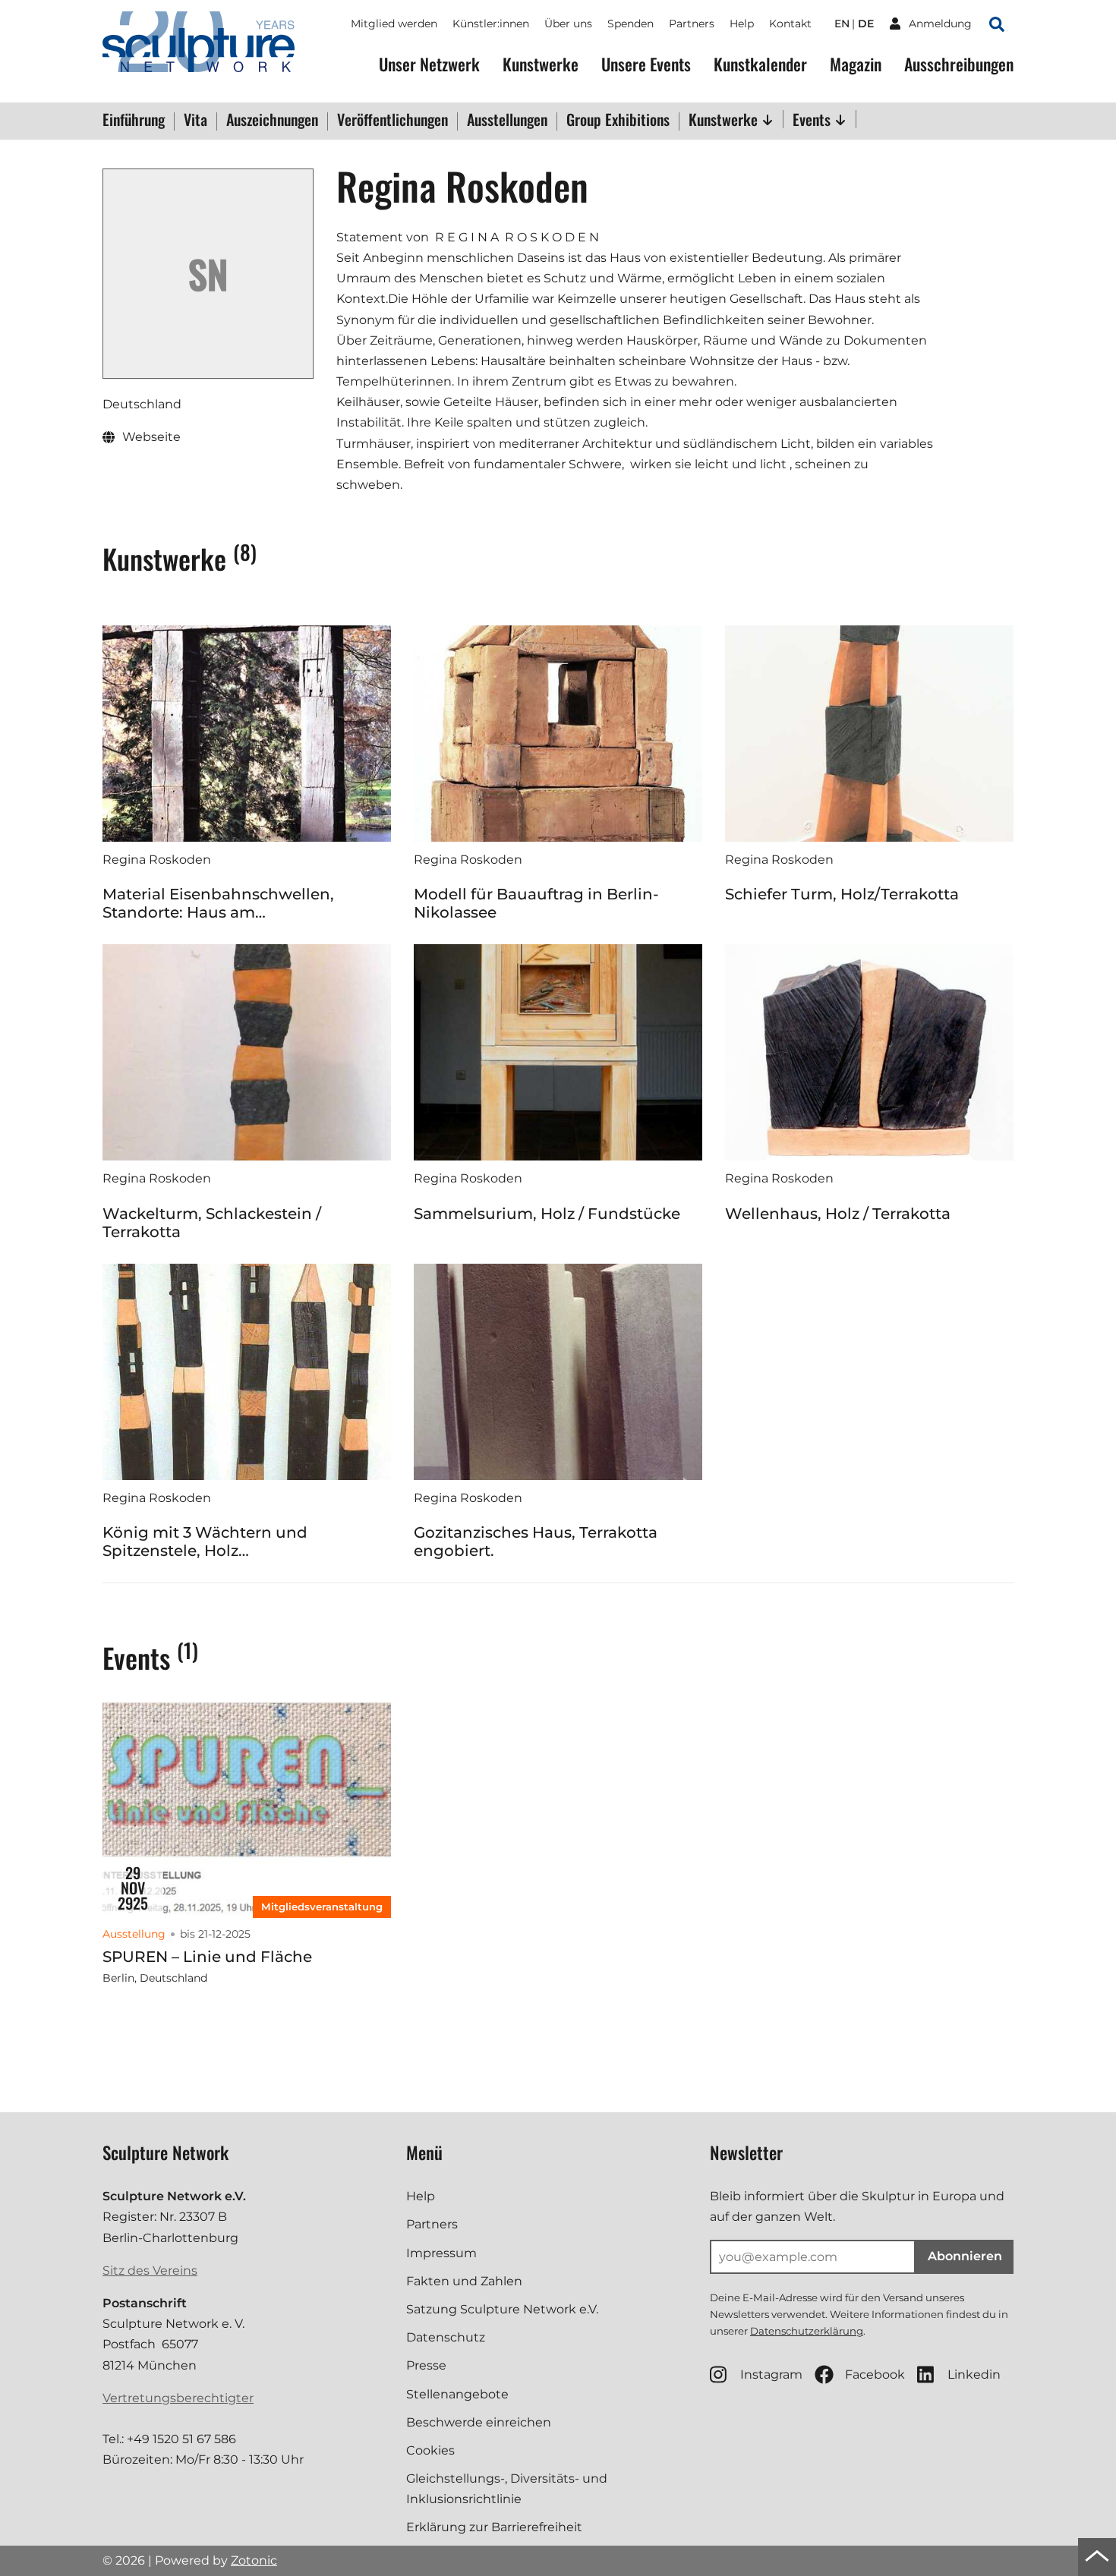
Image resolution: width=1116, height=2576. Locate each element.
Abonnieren (965, 2256)
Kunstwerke (541, 64)
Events (813, 119)
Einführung (134, 121)
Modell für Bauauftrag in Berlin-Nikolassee (536, 903)
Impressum (441, 2253)
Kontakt (790, 24)
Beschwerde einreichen (479, 2422)
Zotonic (254, 2560)
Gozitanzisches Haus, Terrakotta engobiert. (536, 1542)
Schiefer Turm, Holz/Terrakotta (842, 894)
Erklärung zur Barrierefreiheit (494, 2527)
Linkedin (974, 2374)
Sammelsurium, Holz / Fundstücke (547, 1214)
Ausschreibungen (959, 64)
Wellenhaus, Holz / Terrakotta (838, 1214)
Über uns (568, 24)
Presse (426, 2365)
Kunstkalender (760, 64)
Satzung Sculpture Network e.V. (502, 2309)
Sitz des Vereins (150, 2271)
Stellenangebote (457, 2394)
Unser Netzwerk (429, 64)
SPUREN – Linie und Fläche (207, 1957)
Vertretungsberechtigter (178, 2398)
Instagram (771, 2374)
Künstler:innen (491, 24)
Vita (195, 121)
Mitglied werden (394, 24)
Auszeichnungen (272, 121)
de (866, 24)
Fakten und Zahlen (464, 2281)
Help (742, 24)
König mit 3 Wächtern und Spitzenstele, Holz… (205, 1542)
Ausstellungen (507, 121)
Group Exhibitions (618, 121)
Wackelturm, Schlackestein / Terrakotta (212, 1223)
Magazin (856, 64)
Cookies (430, 2450)
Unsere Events (646, 64)
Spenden (631, 24)
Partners (692, 24)
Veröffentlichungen (392, 121)
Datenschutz (446, 2337)
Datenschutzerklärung (807, 2331)
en (842, 24)
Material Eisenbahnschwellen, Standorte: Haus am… (218, 903)
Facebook (875, 2374)
